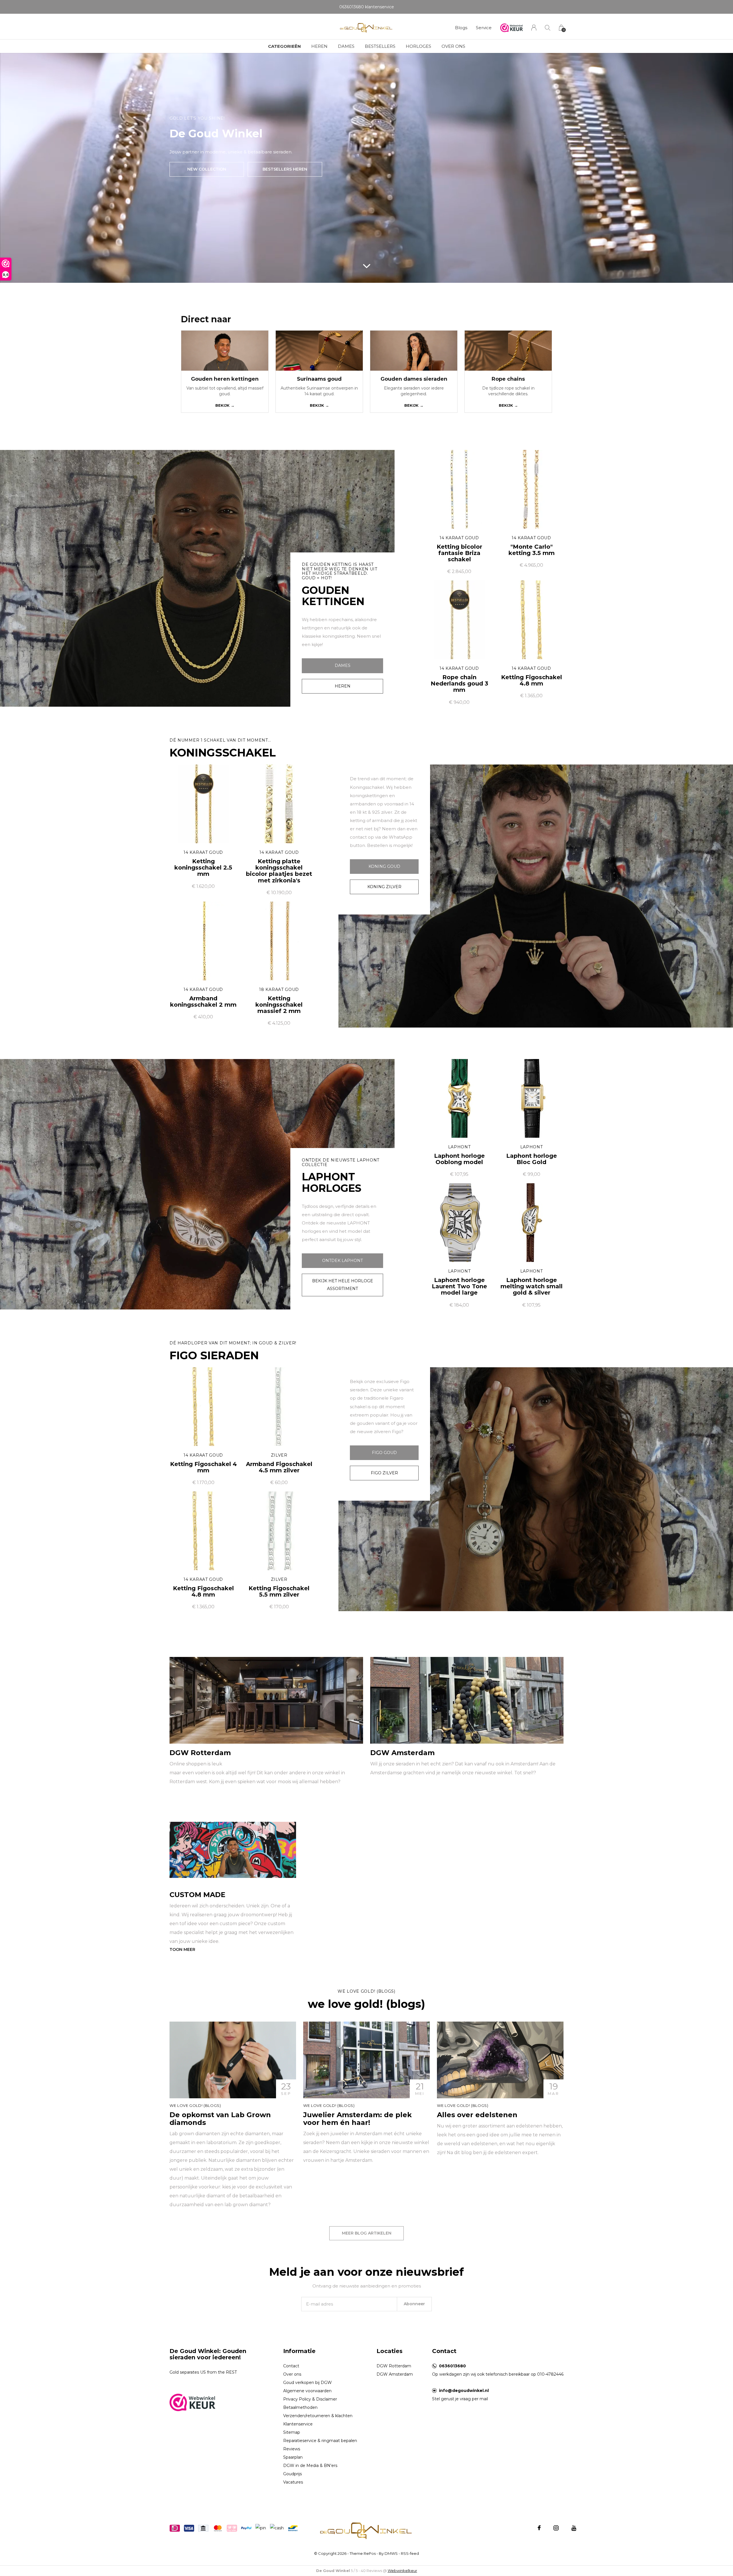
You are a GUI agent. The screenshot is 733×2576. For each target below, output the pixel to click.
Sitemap (292, 2432)
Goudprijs (292, 2474)
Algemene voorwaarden (307, 2391)
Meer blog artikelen (367, 2233)
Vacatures (293, 2482)
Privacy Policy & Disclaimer (310, 2399)
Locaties (390, 2351)
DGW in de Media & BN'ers (310, 2466)
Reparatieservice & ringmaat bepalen (320, 2441)
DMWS (391, 2553)
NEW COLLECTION (207, 169)
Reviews (292, 2449)
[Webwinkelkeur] (192, 2402)
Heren (319, 46)
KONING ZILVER (384, 887)
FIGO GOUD (384, 1453)
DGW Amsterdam (395, 2374)
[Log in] (534, 28)
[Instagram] (556, 2528)
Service (484, 28)
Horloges (418, 46)
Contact (291, 2366)
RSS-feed (410, 2553)
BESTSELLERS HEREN (285, 169)
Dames (346, 46)
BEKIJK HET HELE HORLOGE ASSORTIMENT (343, 1285)
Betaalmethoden (300, 2407)
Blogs (461, 28)
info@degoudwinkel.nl (464, 2391)
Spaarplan (293, 2457)
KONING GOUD (384, 866)
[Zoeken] (548, 28)
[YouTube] (574, 2528)
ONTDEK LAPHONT (342, 1261)
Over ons (453, 46)
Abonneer (414, 2304)
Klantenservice (298, 2424)
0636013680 (452, 2366)
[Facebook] (539, 2528)
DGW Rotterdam (394, 2366)
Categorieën (284, 46)
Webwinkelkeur (402, 2571)
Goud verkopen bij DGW (308, 2383)
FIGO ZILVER (384, 1473)
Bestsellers (380, 46)
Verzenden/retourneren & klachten (318, 2416)
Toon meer (182, 1949)
